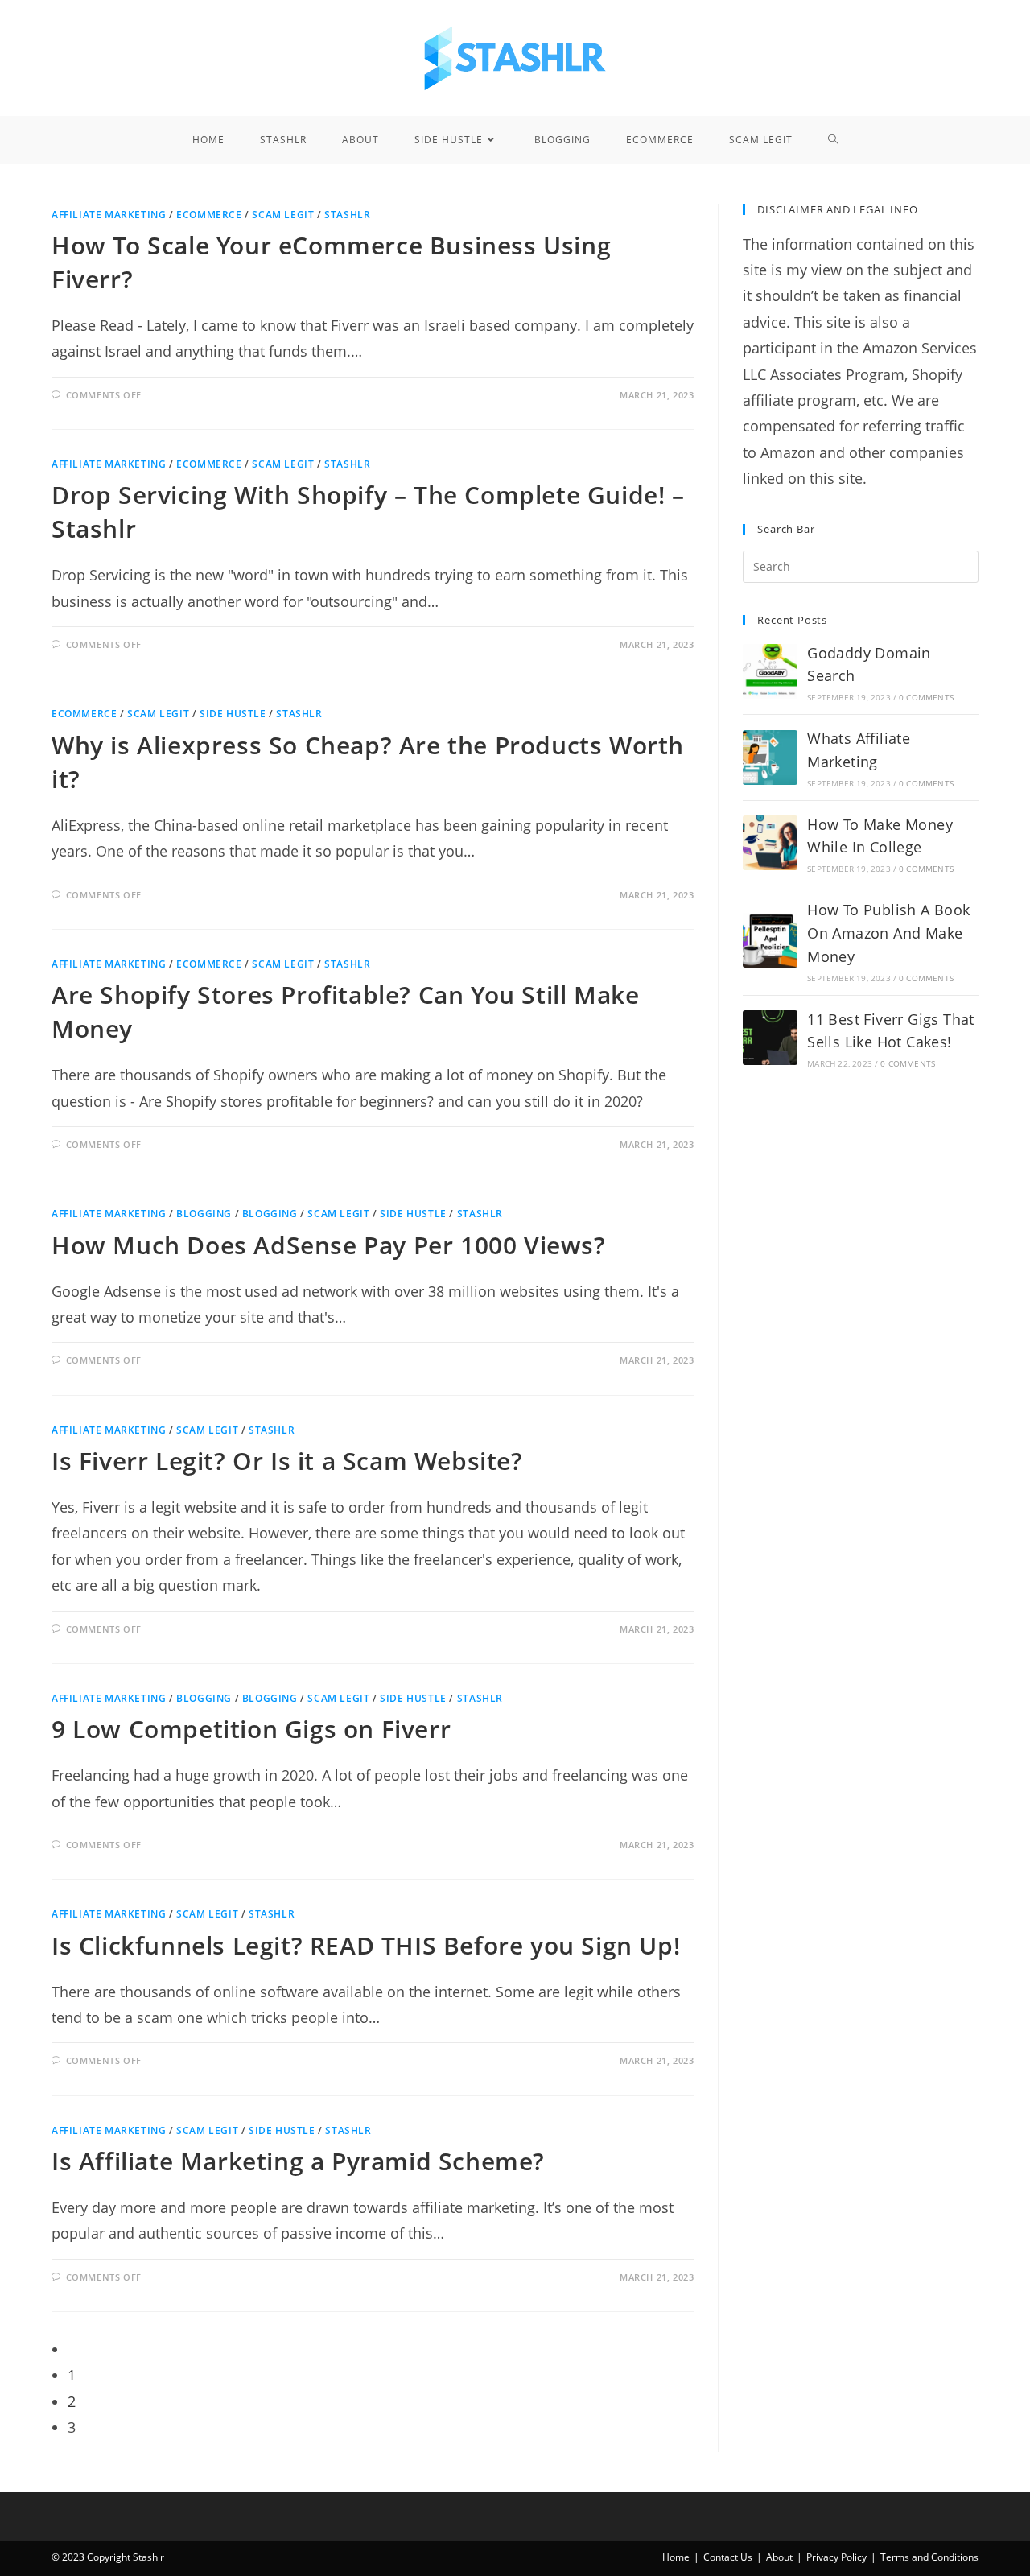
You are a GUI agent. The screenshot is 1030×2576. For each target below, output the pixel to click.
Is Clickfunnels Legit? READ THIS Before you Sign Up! (366, 1945)
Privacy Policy (836, 2557)
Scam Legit (283, 215)
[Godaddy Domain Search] (770, 671)
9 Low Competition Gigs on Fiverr (251, 1729)
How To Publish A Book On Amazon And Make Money (888, 933)
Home (676, 2557)
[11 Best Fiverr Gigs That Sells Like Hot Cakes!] (770, 1038)
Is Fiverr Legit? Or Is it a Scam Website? (287, 1461)
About (779, 2557)
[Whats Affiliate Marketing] (770, 758)
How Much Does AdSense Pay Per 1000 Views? (329, 1245)
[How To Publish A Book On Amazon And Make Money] (770, 940)
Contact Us (728, 2557)
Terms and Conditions (929, 2557)
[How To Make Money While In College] (770, 843)
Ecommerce (209, 215)
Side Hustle (233, 714)
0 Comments (926, 697)
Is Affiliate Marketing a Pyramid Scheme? (298, 2161)
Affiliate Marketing (109, 215)
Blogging (204, 1214)
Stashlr (347, 215)
